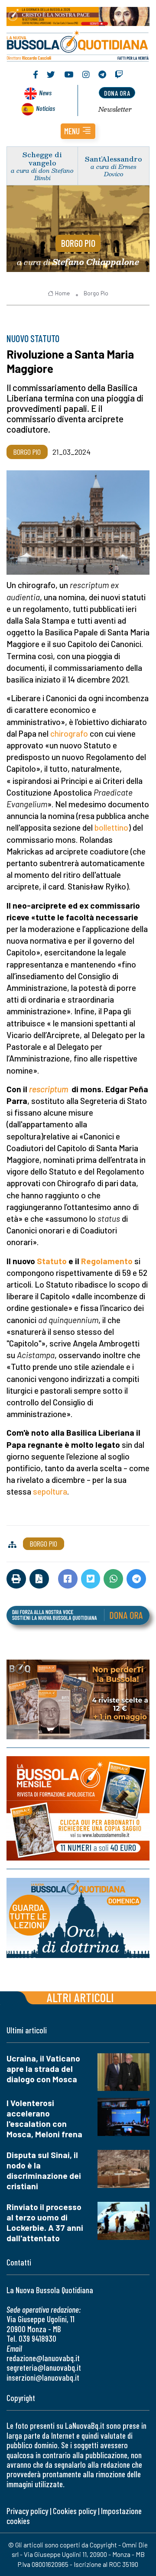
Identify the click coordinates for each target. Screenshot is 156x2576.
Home (62, 293)
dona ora (117, 93)
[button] (78, 131)
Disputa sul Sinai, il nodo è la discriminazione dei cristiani (44, 2170)
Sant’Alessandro (114, 159)
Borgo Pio (78, 243)
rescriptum (49, 1089)
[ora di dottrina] (78, 1918)
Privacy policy (27, 2511)
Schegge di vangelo (42, 159)
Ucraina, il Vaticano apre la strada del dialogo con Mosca (43, 2069)
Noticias (45, 108)
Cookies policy (75, 2511)
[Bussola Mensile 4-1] (78, 1699)
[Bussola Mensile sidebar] (78, 1808)
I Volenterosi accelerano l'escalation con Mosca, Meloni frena (44, 2118)
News (45, 92)
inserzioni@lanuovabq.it (43, 2377)
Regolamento (107, 1261)
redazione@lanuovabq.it (43, 2358)
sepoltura (50, 1491)
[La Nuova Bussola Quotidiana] (78, 45)
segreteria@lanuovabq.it (44, 2367)
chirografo (69, 733)
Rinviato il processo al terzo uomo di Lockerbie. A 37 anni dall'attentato (45, 2222)
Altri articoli (80, 1997)
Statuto (52, 1261)
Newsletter (115, 109)
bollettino (111, 827)
